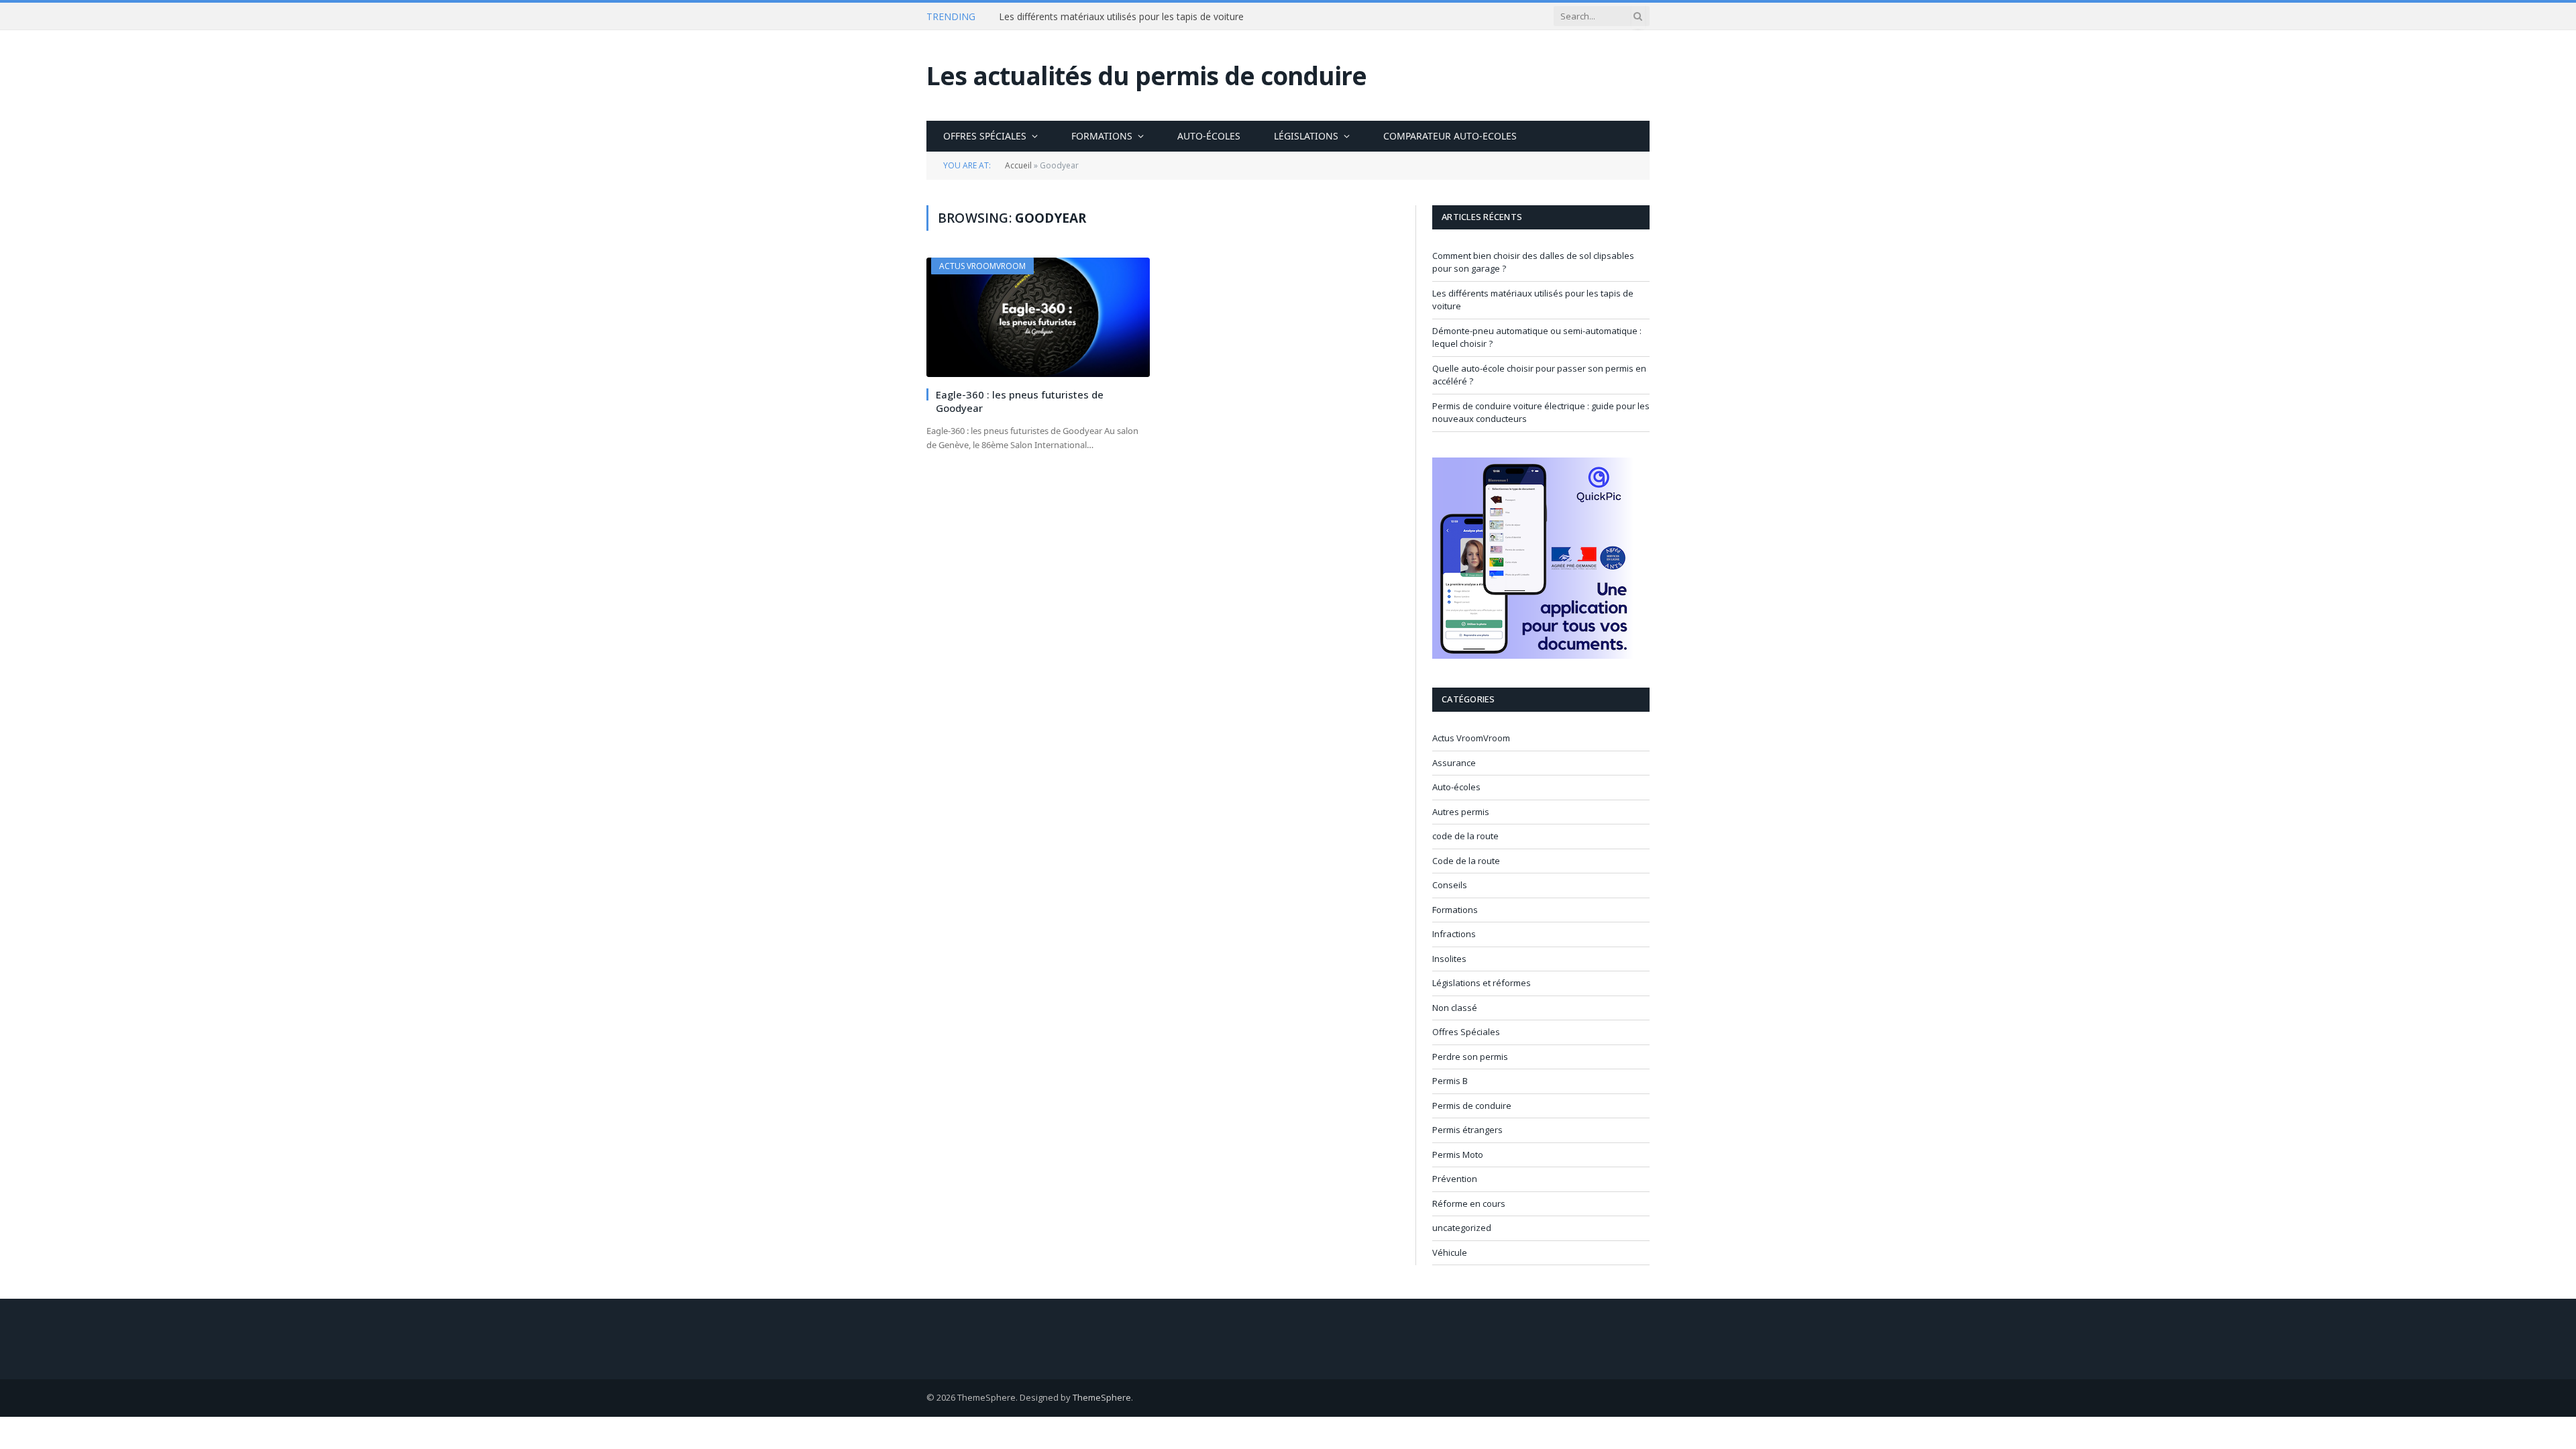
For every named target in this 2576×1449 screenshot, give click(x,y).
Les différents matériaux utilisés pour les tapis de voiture (1121, 17)
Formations (1102, 136)
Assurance (1454, 763)
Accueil (1018, 165)
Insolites (1449, 959)
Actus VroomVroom (982, 266)
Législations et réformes (1482, 983)
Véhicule (1450, 1252)
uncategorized (1462, 1228)
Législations (1306, 136)
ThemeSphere (1102, 1397)
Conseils (1450, 885)
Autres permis (1461, 812)
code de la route (1465, 836)
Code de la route (1466, 861)
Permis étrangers (1467, 1130)
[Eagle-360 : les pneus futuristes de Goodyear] (1038, 317)
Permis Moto (1458, 1155)
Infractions (1454, 934)
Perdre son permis (1470, 1057)
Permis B (1450, 1081)
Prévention (1455, 1179)
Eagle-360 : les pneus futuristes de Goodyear (1020, 401)
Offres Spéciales (985, 136)
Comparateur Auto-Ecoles (1450, 136)
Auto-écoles (1209, 136)
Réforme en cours (1469, 1203)
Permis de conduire (1472, 1106)
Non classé (1455, 1008)
